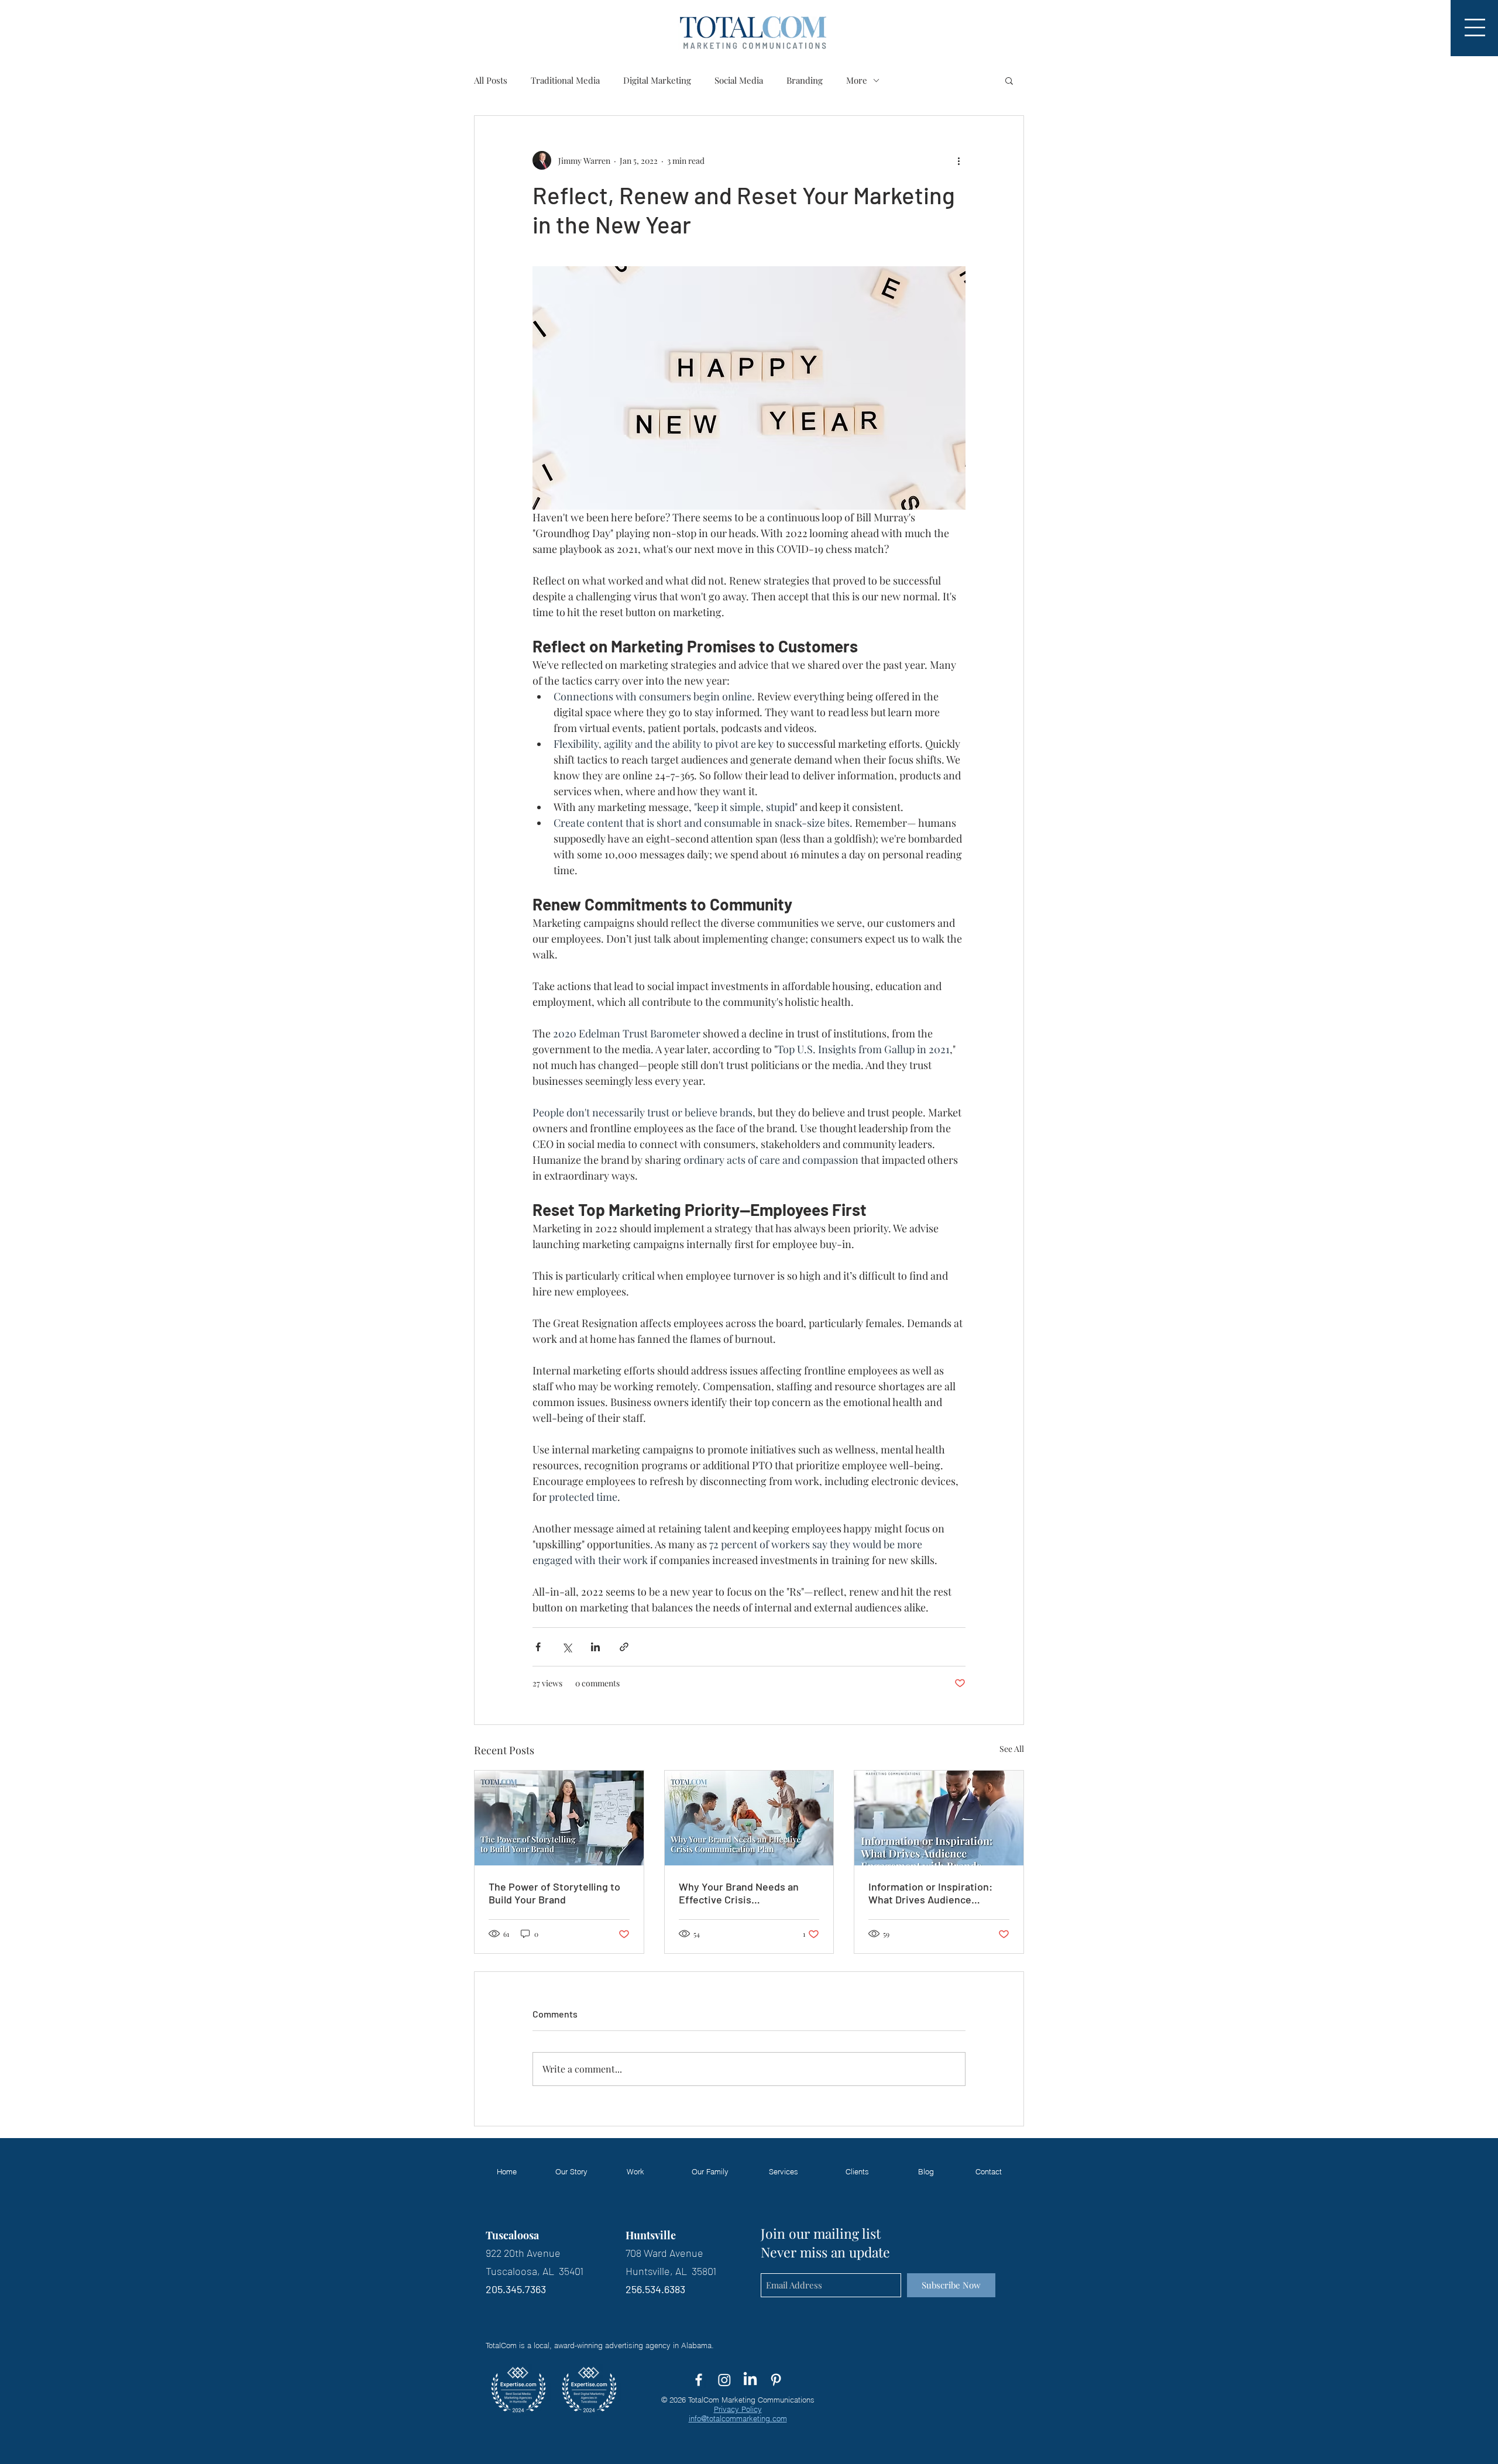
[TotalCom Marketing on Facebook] (699, 2380)
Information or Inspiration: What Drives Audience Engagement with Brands (930, 1893)
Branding (805, 80)
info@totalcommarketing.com (738, 2418)
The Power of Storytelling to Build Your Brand (554, 1893)
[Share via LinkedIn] (595, 1647)
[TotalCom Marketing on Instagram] (724, 2380)
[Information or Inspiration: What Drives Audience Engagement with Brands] (939, 1818)
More (857, 80)
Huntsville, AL (657, 2271)
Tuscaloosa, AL (522, 2271)
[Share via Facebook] (538, 1647)
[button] (1475, 28)
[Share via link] (624, 1647)
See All (1012, 1749)
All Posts (491, 80)
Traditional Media (565, 80)
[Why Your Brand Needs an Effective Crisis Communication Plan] (749, 1818)
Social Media (739, 80)
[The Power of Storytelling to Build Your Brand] (559, 1818)
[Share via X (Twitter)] (567, 1647)
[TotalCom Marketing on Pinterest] (776, 2380)
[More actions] (958, 160)
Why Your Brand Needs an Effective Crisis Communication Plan (739, 1893)
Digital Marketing (657, 80)
